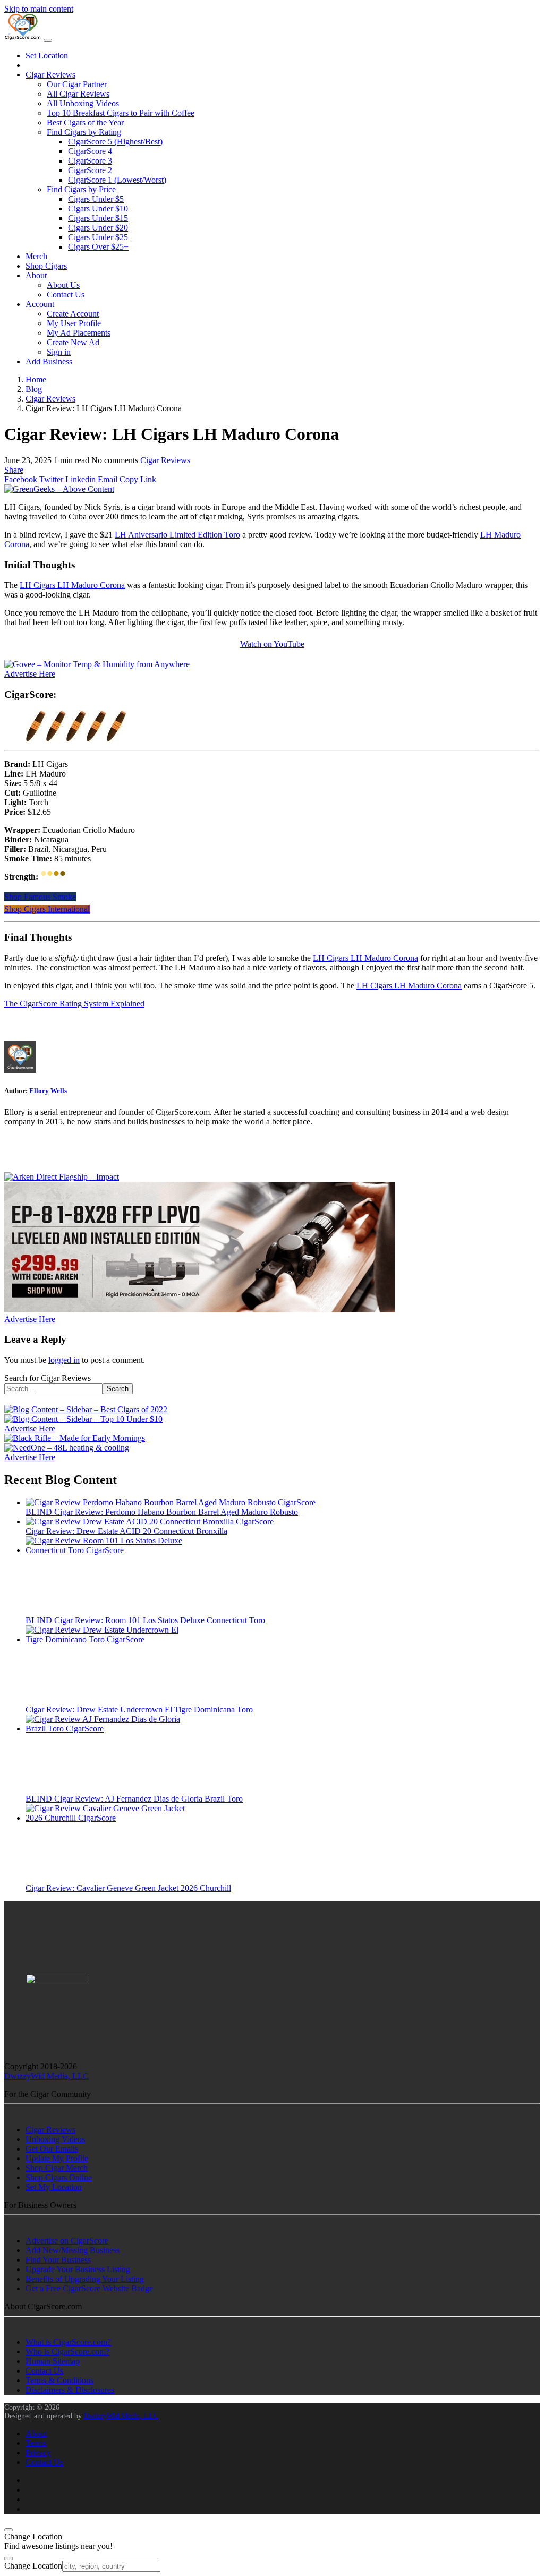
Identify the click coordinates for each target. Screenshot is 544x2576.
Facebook (21, 479)
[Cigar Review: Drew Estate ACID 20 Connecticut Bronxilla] (150, 1521)
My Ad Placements (79, 333)
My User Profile (74, 323)
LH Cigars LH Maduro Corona (72, 585)
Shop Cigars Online (59, 2177)
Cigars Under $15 (98, 218)
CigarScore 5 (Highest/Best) (115, 142)
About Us (63, 285)
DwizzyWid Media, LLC (46, 2076)
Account (40, 304)
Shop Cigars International (47, 909)
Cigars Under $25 (98, 237)
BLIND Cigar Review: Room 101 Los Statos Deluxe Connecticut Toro (145, 1620)
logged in (64, 1360)
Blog (34, 389)
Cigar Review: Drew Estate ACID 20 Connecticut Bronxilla (126, 1531)
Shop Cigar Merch (57, 2168)
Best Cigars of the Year (85, 122)
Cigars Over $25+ (98, 247)
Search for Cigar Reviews (48, 1378)
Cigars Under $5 (96, 199)
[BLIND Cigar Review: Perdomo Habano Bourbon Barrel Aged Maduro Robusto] (171, 1502)
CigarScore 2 (90, 170)
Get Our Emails (52, 2149)
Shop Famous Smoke (40, 897)
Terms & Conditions (59, 2380)
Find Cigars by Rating (84, 132)
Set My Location (54, 2187)
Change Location (33, 2566)
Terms (36, 2443)
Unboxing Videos (55, 2139)
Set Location (47, 56)
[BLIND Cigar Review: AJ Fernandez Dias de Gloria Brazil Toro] (105, 1729)
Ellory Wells (48, 1091)
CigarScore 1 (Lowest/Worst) (117, 180)
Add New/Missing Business (73, 2250)
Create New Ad (73, 342)
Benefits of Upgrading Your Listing (85, 2279)
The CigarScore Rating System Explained (74, 1004)
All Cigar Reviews (78, 94)
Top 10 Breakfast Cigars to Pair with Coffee (121, 113)
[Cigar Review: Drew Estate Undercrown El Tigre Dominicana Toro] (105, 1639)
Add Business (49, 361)
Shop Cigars (46, 266)
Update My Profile (57, 2158)
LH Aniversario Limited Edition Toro (177, 535)
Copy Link (137, 479)
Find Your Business (58, 2260)
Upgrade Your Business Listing (78, 2269)
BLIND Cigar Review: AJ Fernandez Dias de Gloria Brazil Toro (134, 1799)
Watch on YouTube (272, 644)
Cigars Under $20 (98, 228)
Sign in (59, 352)
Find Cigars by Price (81, 189)
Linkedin (79, 479)
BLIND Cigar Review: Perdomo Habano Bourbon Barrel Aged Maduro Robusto (162, 1512)
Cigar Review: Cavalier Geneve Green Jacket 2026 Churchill (128, 1888)
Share (14, 470)
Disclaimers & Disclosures (70, 2390)
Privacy (38, 2453)
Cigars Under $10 (98, 208)
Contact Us (66, 295)
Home (36, 379)
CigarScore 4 (90, 151)
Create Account (73, 314)
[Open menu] (48, 40)
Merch (36, 256)
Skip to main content (39, 9)
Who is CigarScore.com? (67, 2352)
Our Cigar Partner (77, 84)
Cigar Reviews (50, 75)
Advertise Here (30, 674)
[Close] (8, 2530)
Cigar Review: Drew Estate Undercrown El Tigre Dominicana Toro (139, 1709)
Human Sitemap (53, 2361)
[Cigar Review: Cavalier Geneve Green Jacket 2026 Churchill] (105, 1818)
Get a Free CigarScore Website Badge (89, 2288)
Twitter (50, 479)
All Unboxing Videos (83, 103)
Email (107, 479)
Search (118, 1389)
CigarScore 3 (90, 161)
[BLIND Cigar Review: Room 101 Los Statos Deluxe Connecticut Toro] (105, 1550)
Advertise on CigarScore (67, 2241)
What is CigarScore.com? (68, 2342)
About (36, 275)
